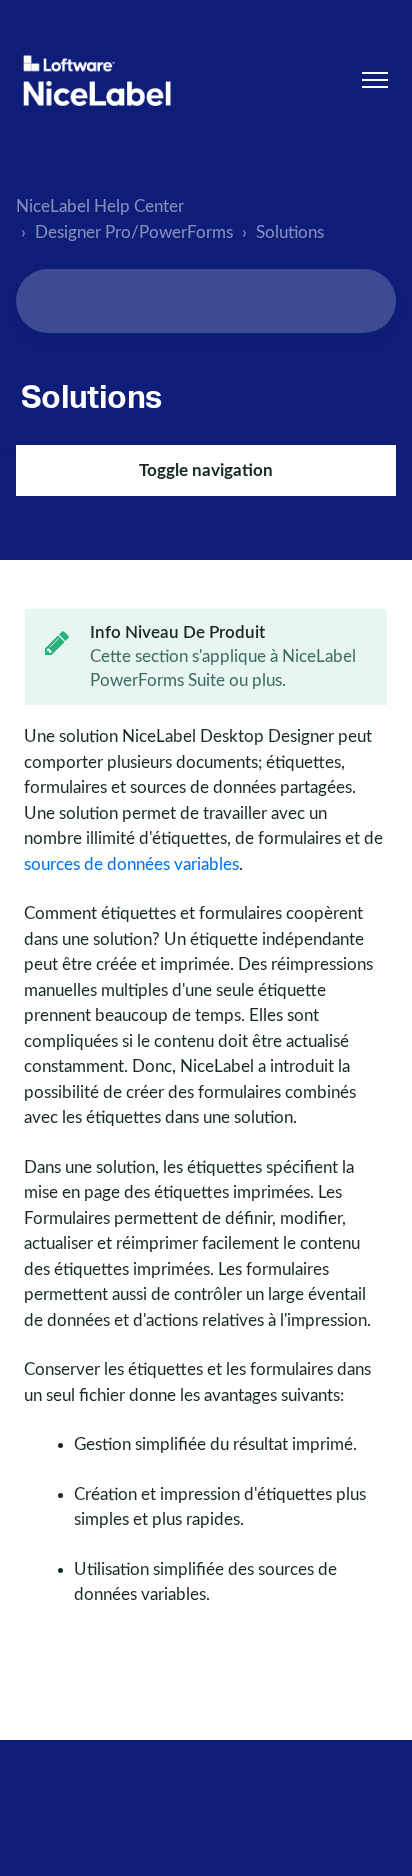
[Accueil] (97, 80)
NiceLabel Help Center (100, 206)
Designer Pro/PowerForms (134, 232)
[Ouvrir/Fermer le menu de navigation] (375, 80)
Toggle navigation (206, 470)
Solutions (290, 232)
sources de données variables (131, 864)
